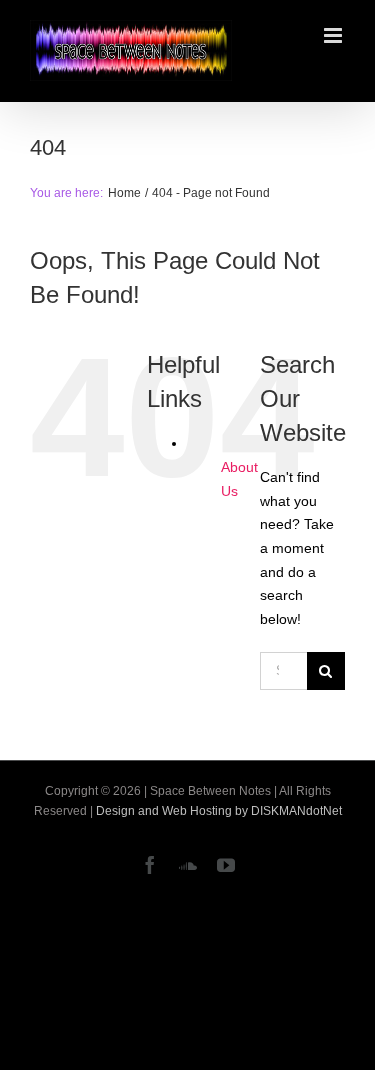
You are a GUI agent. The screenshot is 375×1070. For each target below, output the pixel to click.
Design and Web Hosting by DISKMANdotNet (219, 811)
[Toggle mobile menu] (334, 35)
